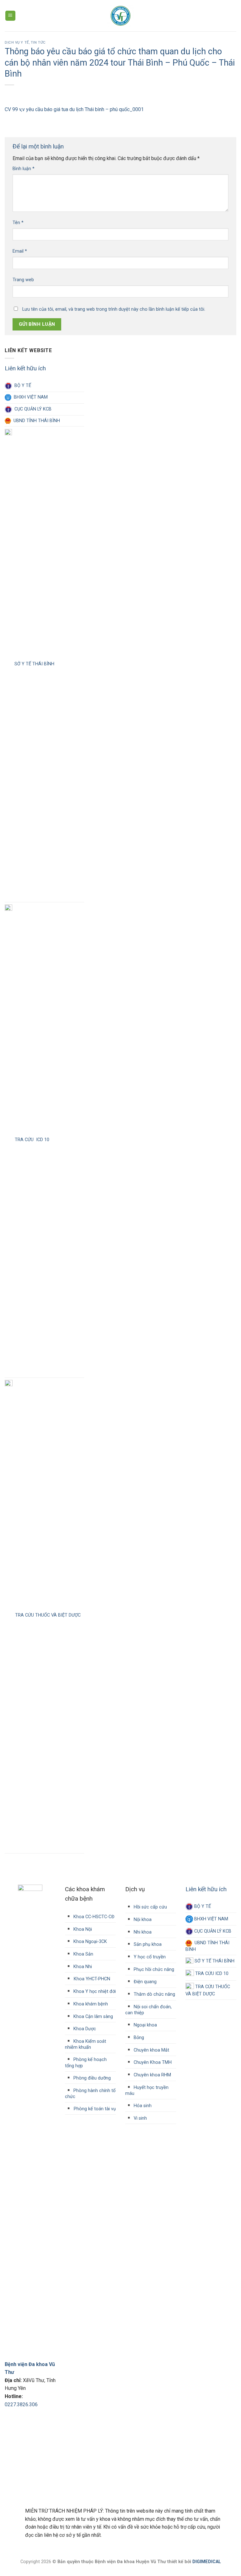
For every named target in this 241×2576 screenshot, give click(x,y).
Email (20, 251)
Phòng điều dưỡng (91, 2078)
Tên (18, 223)
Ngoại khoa (145, 2025)
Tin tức (38, 43)
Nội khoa (142, 1920)
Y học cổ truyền (149, 1957)
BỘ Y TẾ (21, 386)
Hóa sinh (142, 2106)
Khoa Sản (83, 1954)
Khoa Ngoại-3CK (90, 1942)
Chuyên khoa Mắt (151, 2050)
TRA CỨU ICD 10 (31, 1140)
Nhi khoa (142, 1932)
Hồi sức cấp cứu (150, 1907)
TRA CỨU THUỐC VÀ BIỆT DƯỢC (47, 1615)
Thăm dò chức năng (154, 1994)
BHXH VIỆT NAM (29, 397)
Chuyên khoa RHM (152, 2075)
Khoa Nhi (82, 1967)
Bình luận (24, 169)
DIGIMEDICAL (207, 2562)
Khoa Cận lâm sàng (93, 2017)
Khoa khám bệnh (90, 2004)
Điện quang (145, 1982)
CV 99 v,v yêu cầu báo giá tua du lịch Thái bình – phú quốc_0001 (74, 109)
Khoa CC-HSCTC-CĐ (90, 1917)
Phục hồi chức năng (153, 1970)
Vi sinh (140, 2118)
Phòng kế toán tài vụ (95, 2109)
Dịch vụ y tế (17, 43)
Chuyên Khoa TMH (152, 2062)
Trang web (23, 280)
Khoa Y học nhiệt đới (94, 1991)
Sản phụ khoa (147, 1944)
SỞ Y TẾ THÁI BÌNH (33, 664)
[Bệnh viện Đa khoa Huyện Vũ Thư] (121, 16)
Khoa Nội (82, 1929)
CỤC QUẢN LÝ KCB (32, 409)
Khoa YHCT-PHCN (92, 1979)
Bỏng (138, 2038)
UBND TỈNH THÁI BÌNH (35, 421)
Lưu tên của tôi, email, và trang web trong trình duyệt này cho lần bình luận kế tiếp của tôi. (114, 309)
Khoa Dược (84, 2029)
